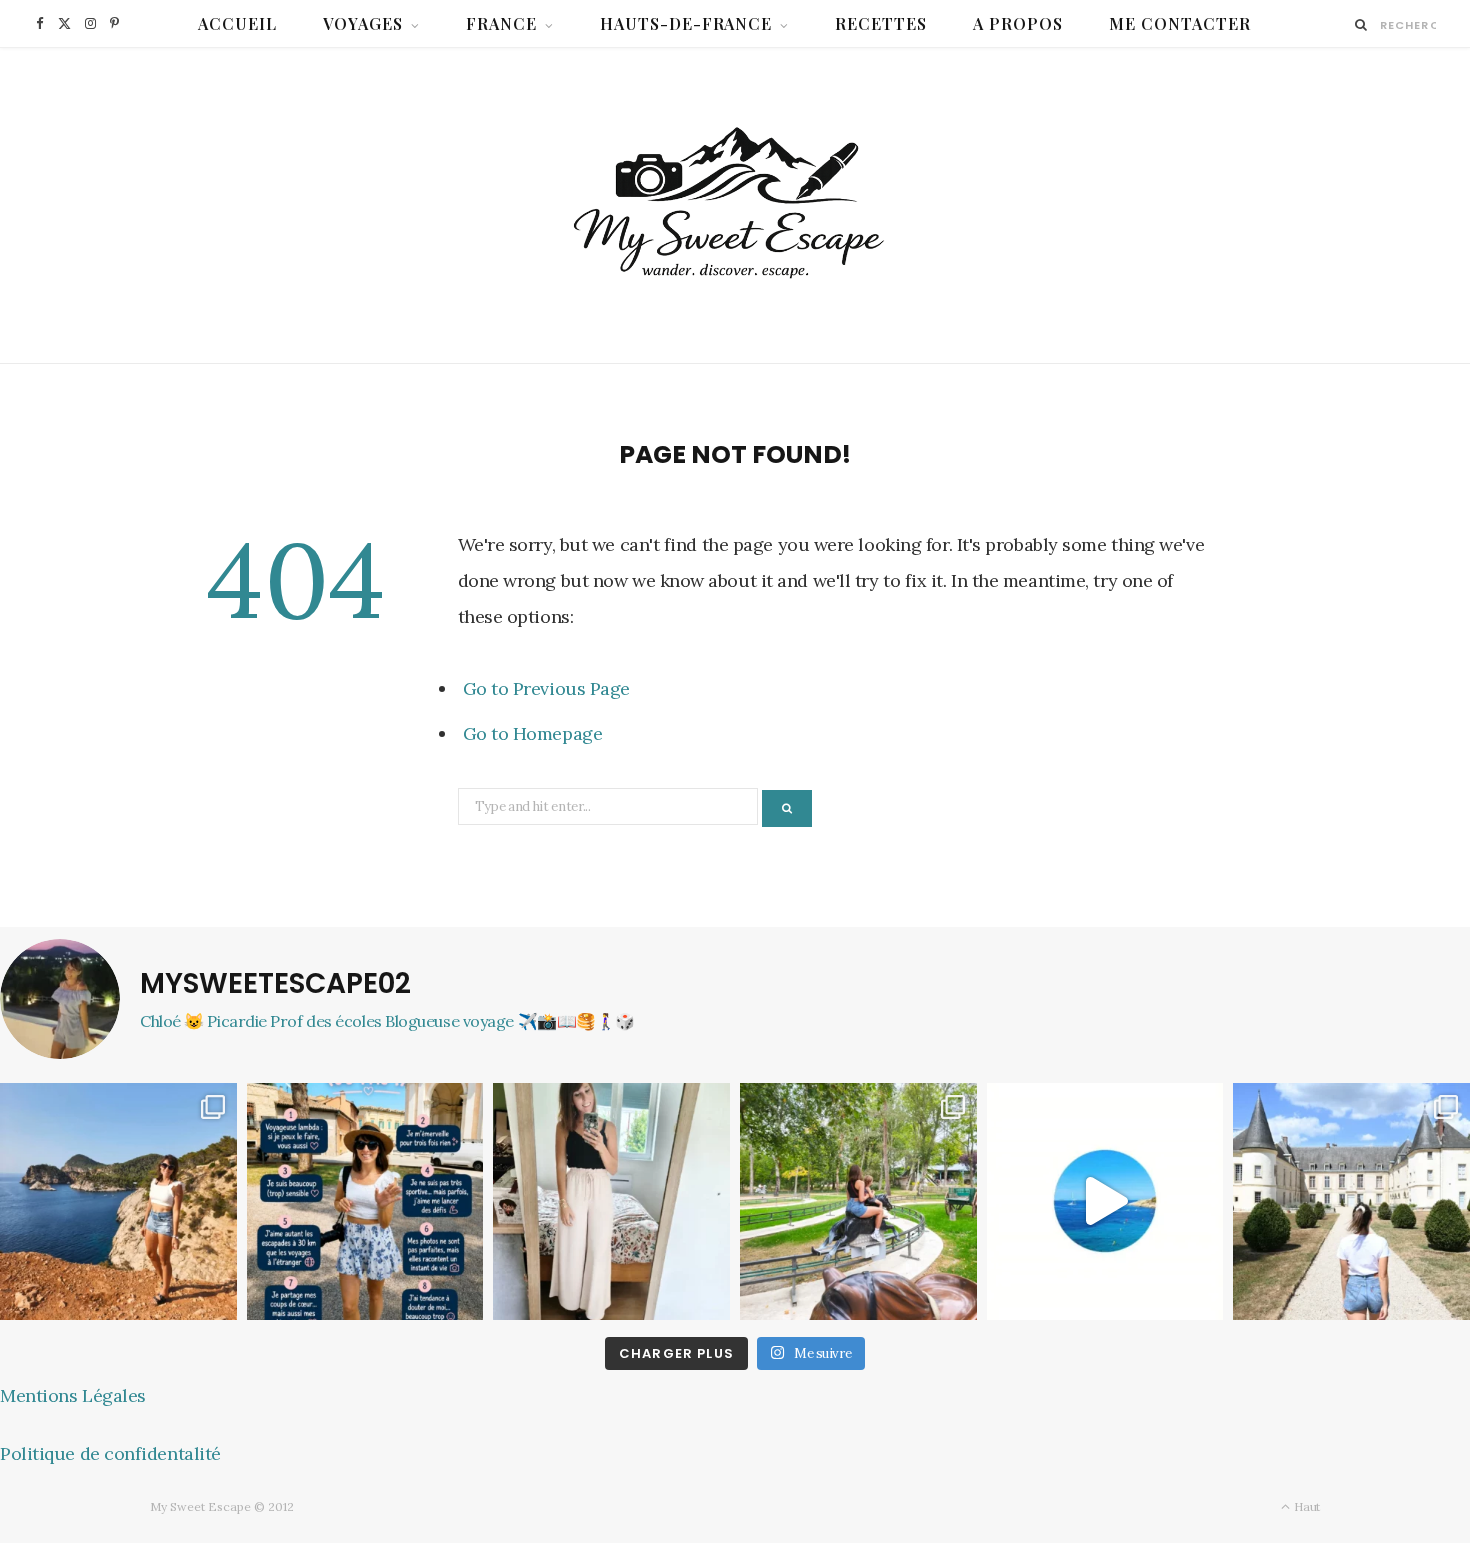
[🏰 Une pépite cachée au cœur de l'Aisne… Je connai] (1351, 1201)
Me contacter (1180, 23)
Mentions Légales (73, 1395)
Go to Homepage (533, 733)
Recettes (881, 23)
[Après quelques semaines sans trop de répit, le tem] (611, 1201)
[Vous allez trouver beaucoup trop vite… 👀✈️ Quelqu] (1105, 1201)
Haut (1305, 1506)
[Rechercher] (1361, 24)
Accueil (237, 23)
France (501, 23)
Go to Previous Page (546, 688)
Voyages (363, 23)
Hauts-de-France (686, 23)
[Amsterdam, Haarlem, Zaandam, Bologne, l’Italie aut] (118, 1201)
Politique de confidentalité (110, 1453)
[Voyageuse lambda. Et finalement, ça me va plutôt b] (365, 1201)
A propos (1018, 23)
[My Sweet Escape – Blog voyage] (735, 205)
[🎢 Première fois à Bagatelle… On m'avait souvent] (858, 1201)
